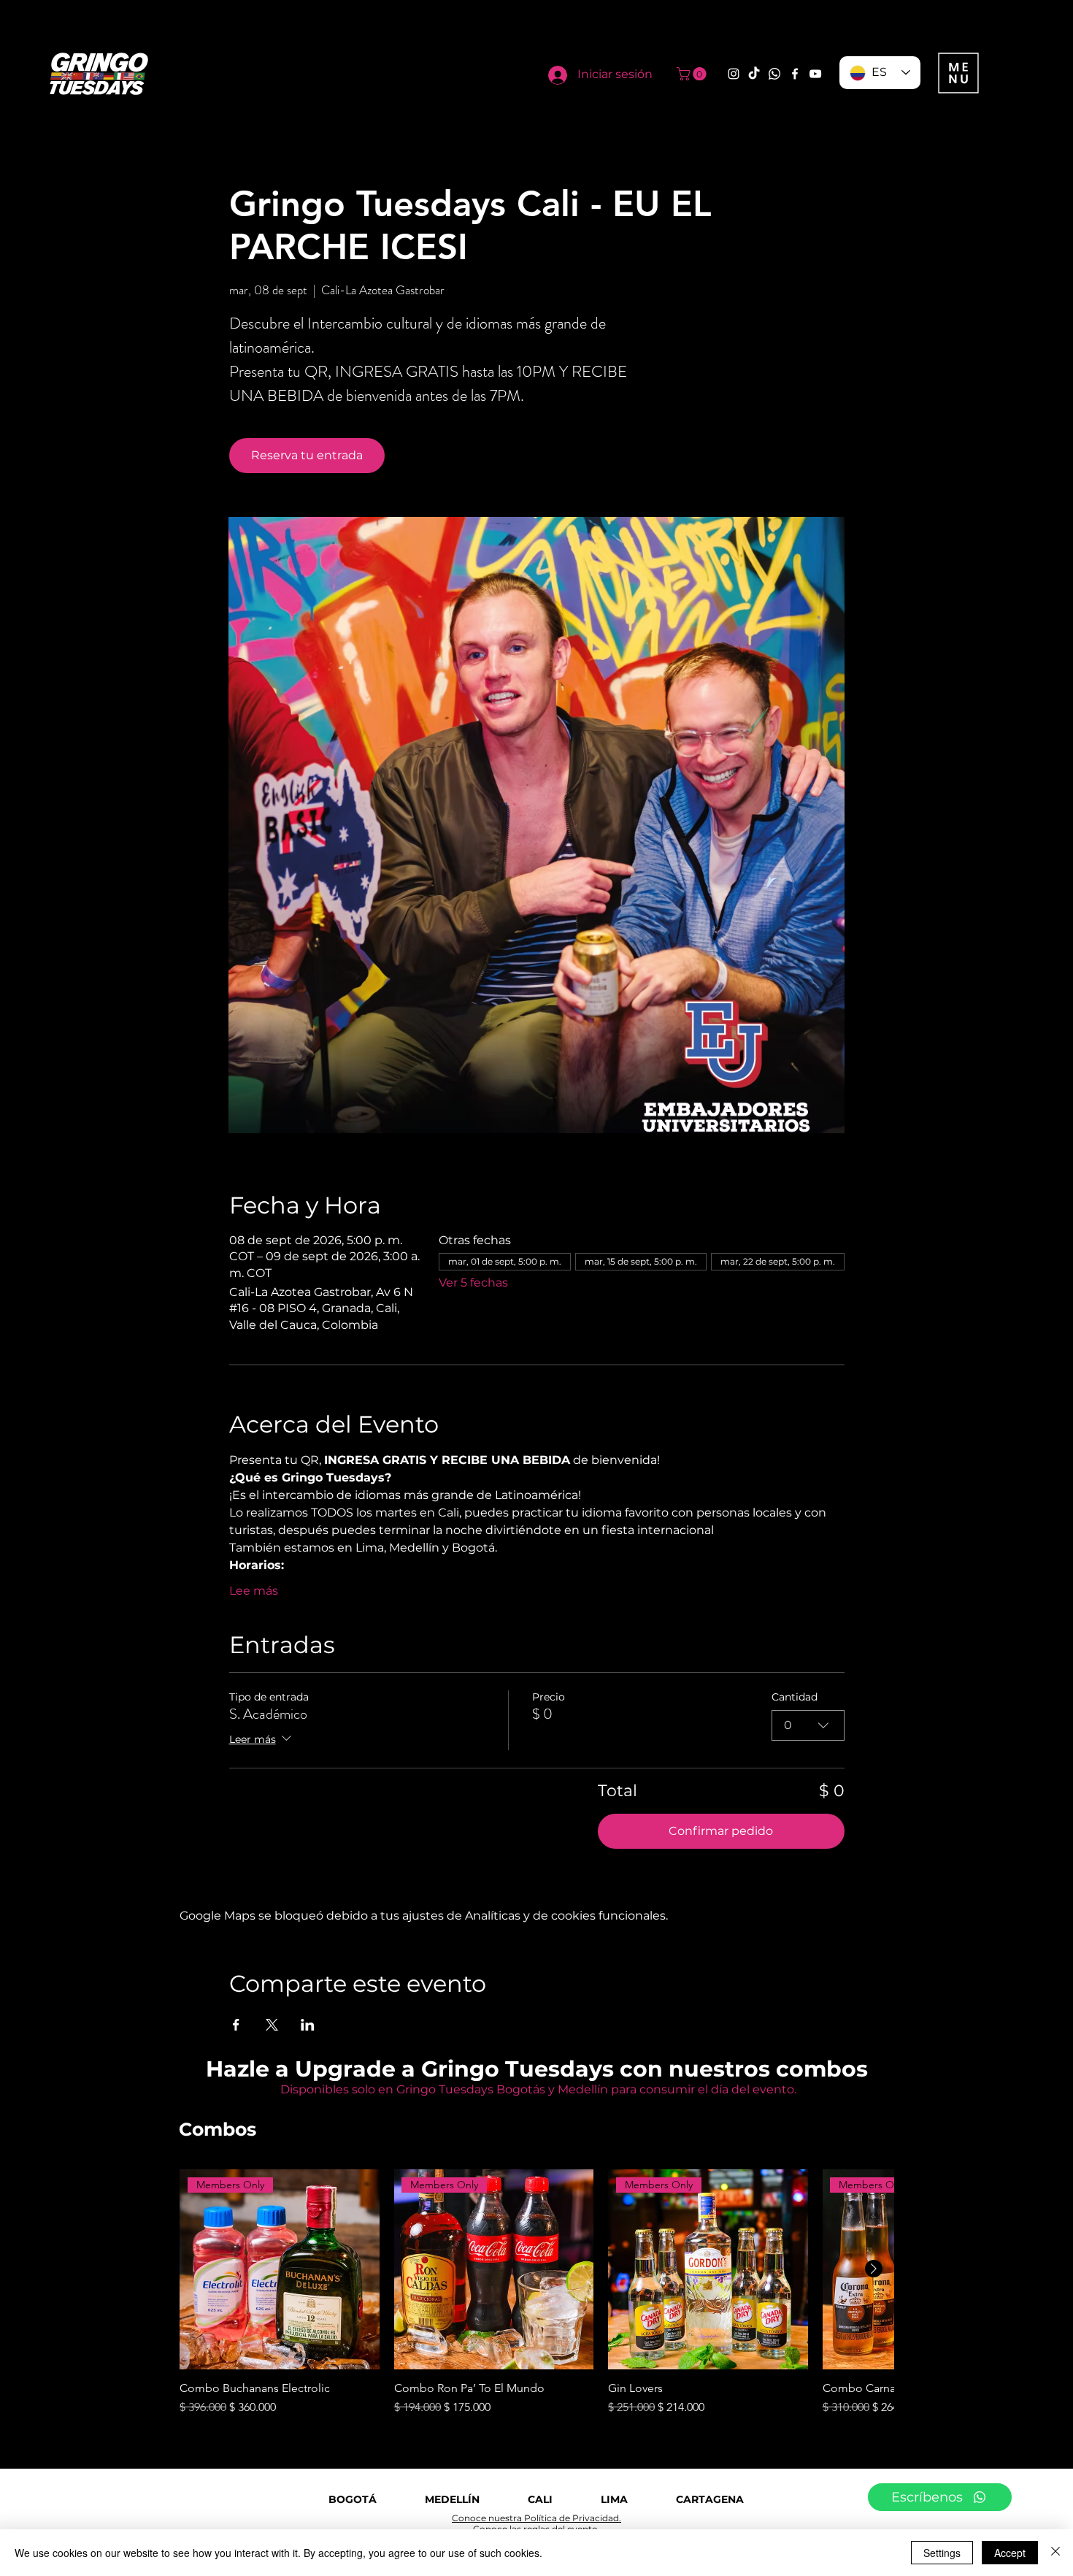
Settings (942, 2553)
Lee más (254, 1591)
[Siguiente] (874, 2269)
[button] (693, 74)
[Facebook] (795, 74)
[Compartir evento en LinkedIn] (308, 2025)
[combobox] (808, 1725)
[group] (536, 2293)
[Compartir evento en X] (272, 2025)
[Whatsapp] (774, 74)
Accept (1010, 2553)
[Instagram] (734, 74)
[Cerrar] (1055, 2553)
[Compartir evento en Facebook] (236, 2025)
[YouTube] (815, 74)
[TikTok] (754, 74)
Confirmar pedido (721, 1831)
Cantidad (795, 1697)
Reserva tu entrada (307, 455)
